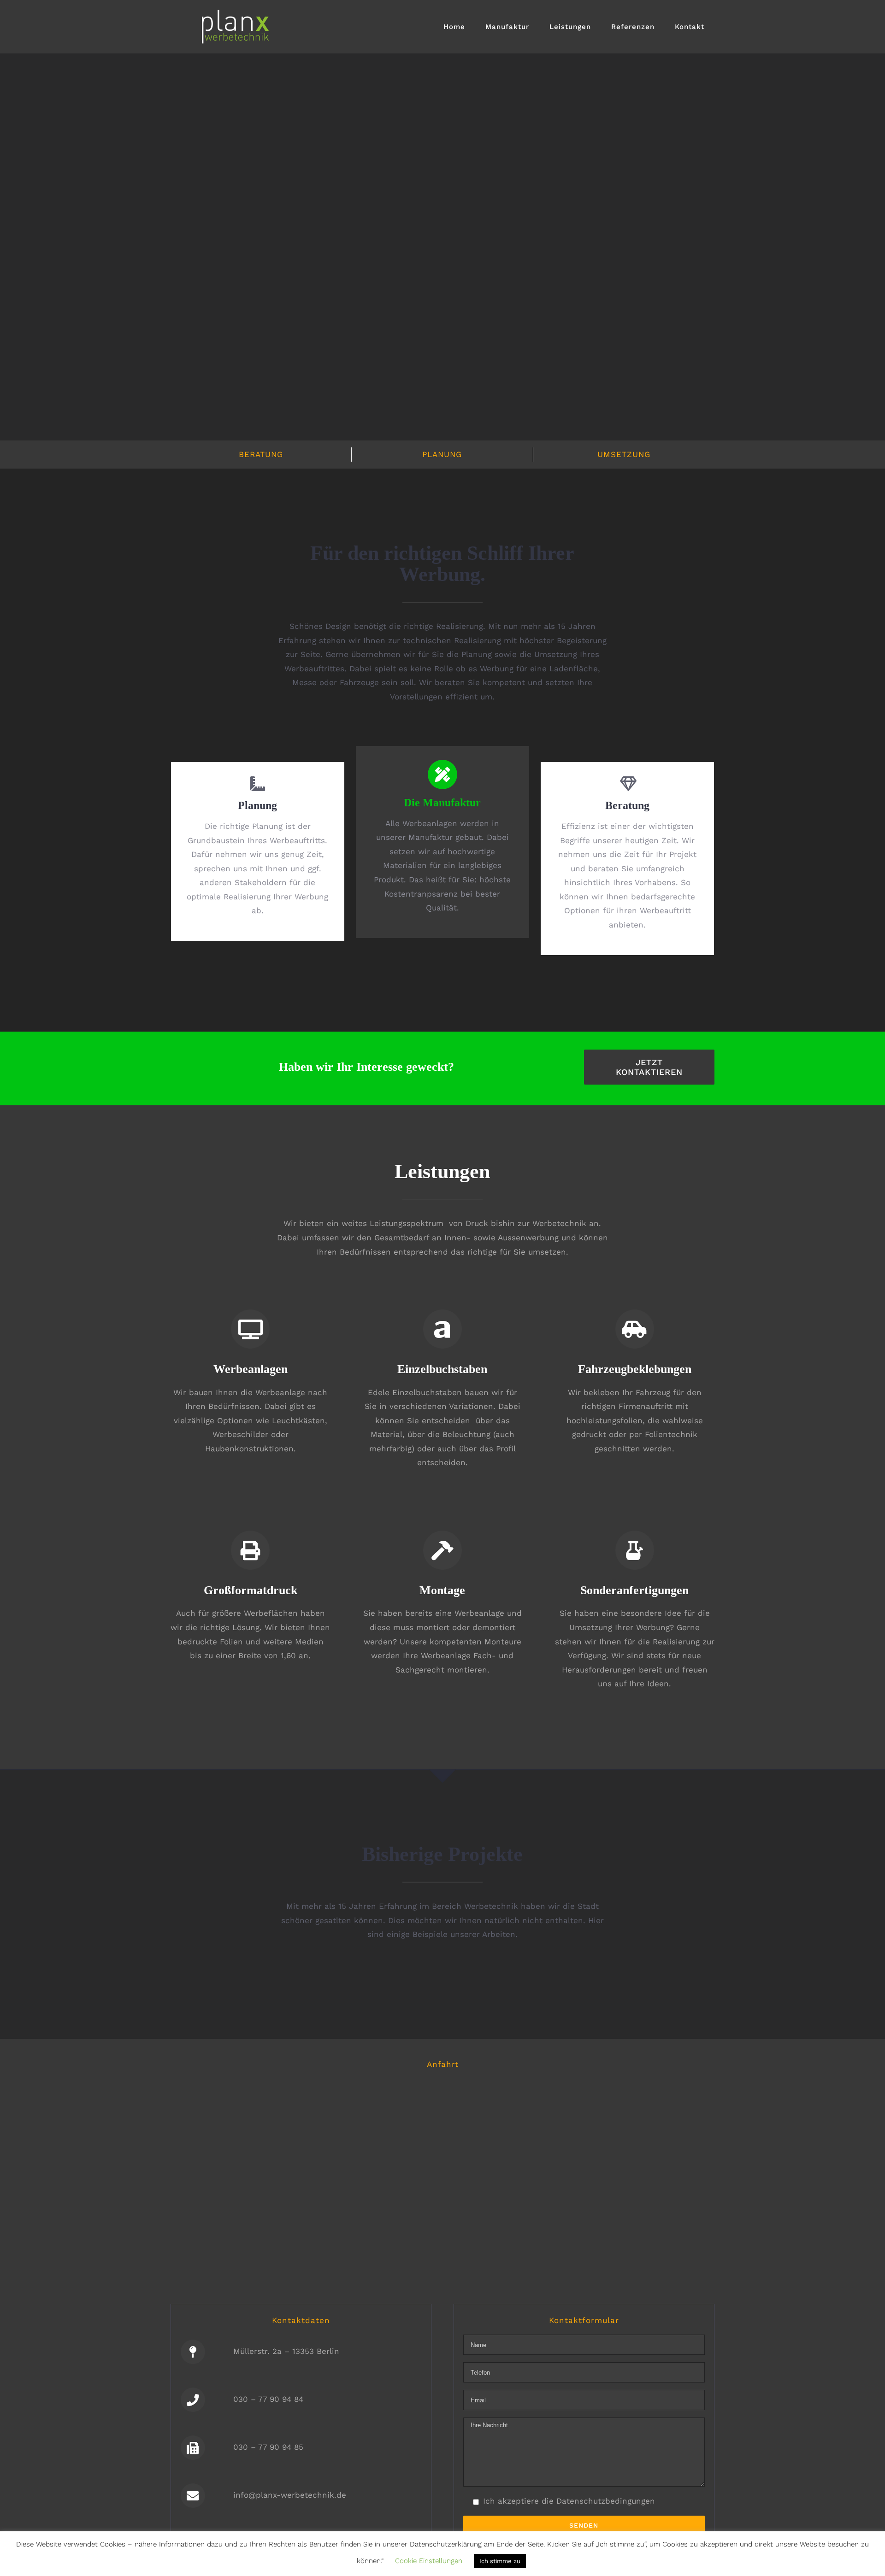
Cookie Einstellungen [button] (429, 2561)
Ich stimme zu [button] (500, 2561)
